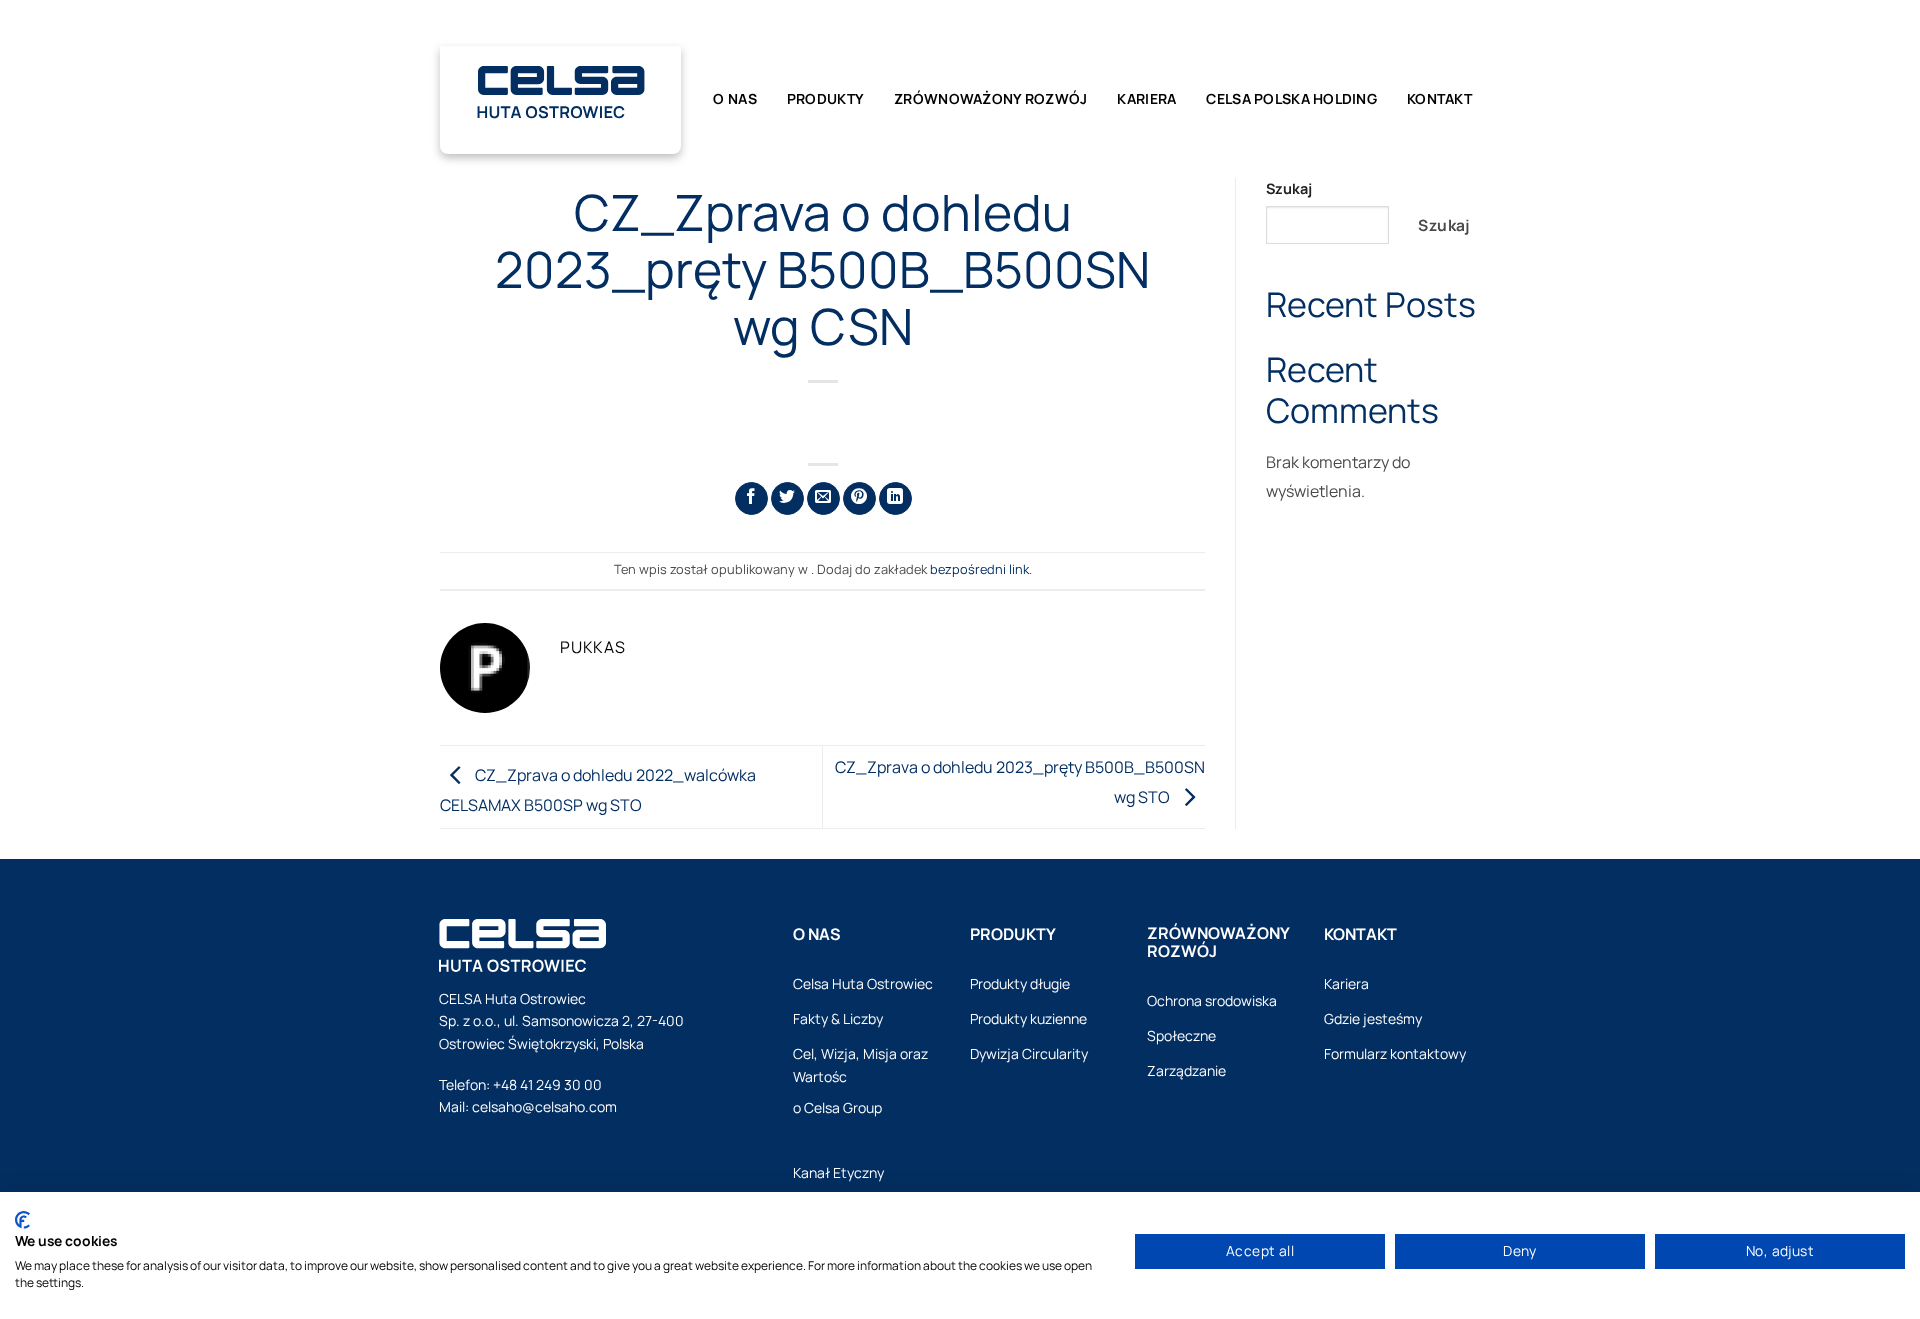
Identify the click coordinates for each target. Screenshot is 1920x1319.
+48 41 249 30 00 (547, 1084)
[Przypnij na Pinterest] (859, 498)
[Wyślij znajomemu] (823, 498)
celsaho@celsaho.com (544, 1106)
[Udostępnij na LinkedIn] (895, 498)
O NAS (734, 98)
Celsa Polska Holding (1291, 98)
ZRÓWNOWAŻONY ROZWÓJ (990, 98)
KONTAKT (1439, 98)
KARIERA (1146, 98)
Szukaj (1289, 188)
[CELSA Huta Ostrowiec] (560, 88)
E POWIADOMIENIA (1119, 22)
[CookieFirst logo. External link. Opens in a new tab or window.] (22, 1220)
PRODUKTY (825, 98)
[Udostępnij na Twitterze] (787, 498)
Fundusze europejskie (1274, 22)
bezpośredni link (979, 569)
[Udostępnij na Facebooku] (751, 498)
